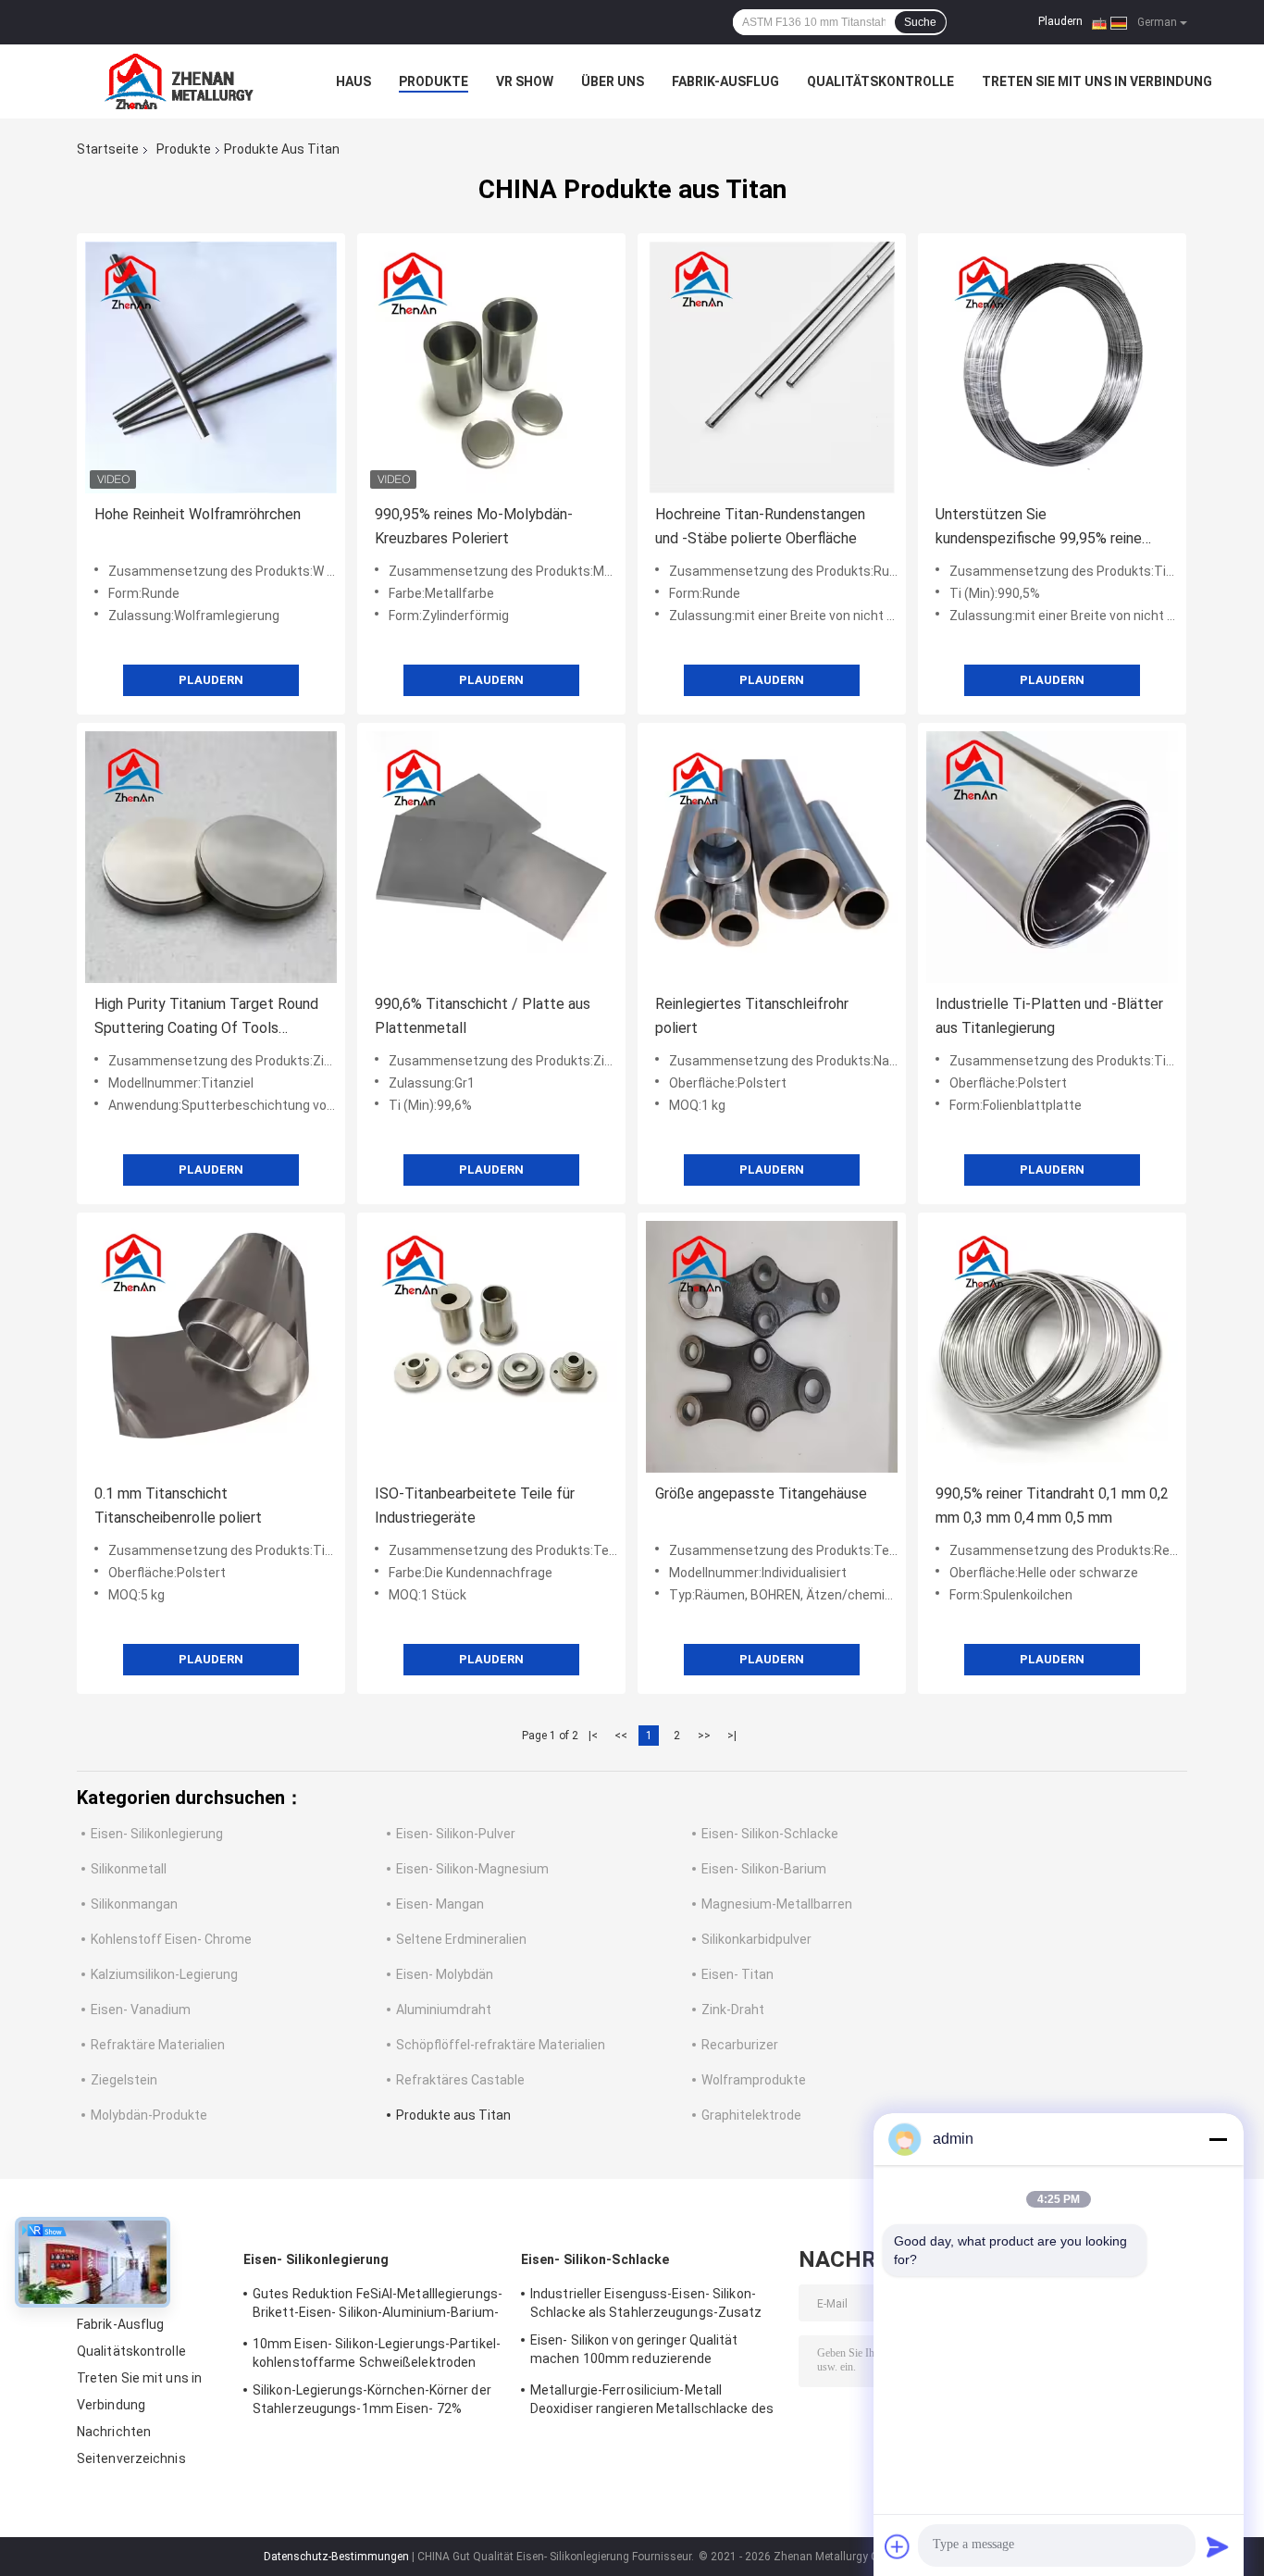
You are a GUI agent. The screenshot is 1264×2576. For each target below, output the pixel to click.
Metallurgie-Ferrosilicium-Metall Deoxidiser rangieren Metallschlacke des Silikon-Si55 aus (652, 2402)
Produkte (434, 81)
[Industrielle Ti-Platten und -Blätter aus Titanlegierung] (1052, 857)
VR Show (525, 81)
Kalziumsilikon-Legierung (164, 1974)
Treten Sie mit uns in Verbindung (1097, 81)
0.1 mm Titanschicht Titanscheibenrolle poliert (178, 1506)
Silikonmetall (129, 1869)
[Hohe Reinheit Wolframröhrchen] (211, 367)
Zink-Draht (733, 2010)
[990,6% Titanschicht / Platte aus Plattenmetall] (491, 857)
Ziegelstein (124, 2080)
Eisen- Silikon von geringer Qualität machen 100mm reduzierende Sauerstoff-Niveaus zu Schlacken (634, 2352)
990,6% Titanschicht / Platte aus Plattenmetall (483, 1016)
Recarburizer (740, 2045)
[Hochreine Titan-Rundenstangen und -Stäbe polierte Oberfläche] (772, 367)
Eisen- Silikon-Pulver (456, 1834)
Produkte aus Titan (453, 2115)
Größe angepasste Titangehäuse (761, 1493)
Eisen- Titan (737, 1974)
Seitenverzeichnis (131, 2458)
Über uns (613, 81)
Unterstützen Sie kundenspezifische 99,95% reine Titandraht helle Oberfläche (1039, 528)
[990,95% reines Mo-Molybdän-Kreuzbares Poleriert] (491, 367)
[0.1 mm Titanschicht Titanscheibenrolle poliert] (211, 1347)
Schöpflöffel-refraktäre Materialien (501, 2045)
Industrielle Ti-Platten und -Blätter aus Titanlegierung (1049, 1016)
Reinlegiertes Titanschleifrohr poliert (752, 1016)
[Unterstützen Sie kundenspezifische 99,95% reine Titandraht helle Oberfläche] (1052, 367)
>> (704, 1736)
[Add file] (898, 2546)
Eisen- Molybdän (445, 1974)
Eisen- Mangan (440, 1904)
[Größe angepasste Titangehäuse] (772, 1347)
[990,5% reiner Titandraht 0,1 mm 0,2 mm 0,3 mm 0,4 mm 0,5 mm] (1052, 1347)
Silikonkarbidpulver (756, 1939)
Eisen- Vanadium (141, 2010)
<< (621, 1736)
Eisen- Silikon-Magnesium (472, 1869)
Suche (920, 22)
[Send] (1218, 2546)
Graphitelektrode (751, 2115)
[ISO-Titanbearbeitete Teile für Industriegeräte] (491, 1347)
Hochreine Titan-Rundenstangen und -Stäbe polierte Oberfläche (760, 526)
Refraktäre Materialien (158, 2045)
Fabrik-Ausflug (725, 81)
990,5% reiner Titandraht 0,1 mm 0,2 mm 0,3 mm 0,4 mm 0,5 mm (1052, 1506)
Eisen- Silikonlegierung (157, 1834)
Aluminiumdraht (444, 2010)
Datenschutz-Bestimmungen (336, 2557)
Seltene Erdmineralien (461, 1939)
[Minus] (1218, 2139)
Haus (353, 81)
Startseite (108, 149)
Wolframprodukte (754, 2080)
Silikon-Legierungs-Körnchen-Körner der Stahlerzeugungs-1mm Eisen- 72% (372, 2399)
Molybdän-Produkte (149, 2115)
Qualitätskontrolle (880, 81)
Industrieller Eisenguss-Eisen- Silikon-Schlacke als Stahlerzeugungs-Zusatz (646, 2303)
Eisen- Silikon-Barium (764, 1869)
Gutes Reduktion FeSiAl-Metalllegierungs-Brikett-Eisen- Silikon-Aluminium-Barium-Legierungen (378, 2306)
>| (732, 1736)
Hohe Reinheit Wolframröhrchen (198, 514)
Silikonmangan (134, 1904)
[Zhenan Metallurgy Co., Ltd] (179, 81)
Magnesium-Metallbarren (777, 1904)
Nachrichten (114, 2432)
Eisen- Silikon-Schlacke (770, 1834)
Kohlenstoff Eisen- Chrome (171, 1939)
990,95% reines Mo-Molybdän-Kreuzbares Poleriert (474, 526)
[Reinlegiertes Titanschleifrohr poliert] (772, 857)
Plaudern (1060, 21)
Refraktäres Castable (460, 2080)
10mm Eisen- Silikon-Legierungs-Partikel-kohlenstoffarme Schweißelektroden (377, 2353)
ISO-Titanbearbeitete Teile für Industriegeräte (475, 1506)
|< (593, 1736)
